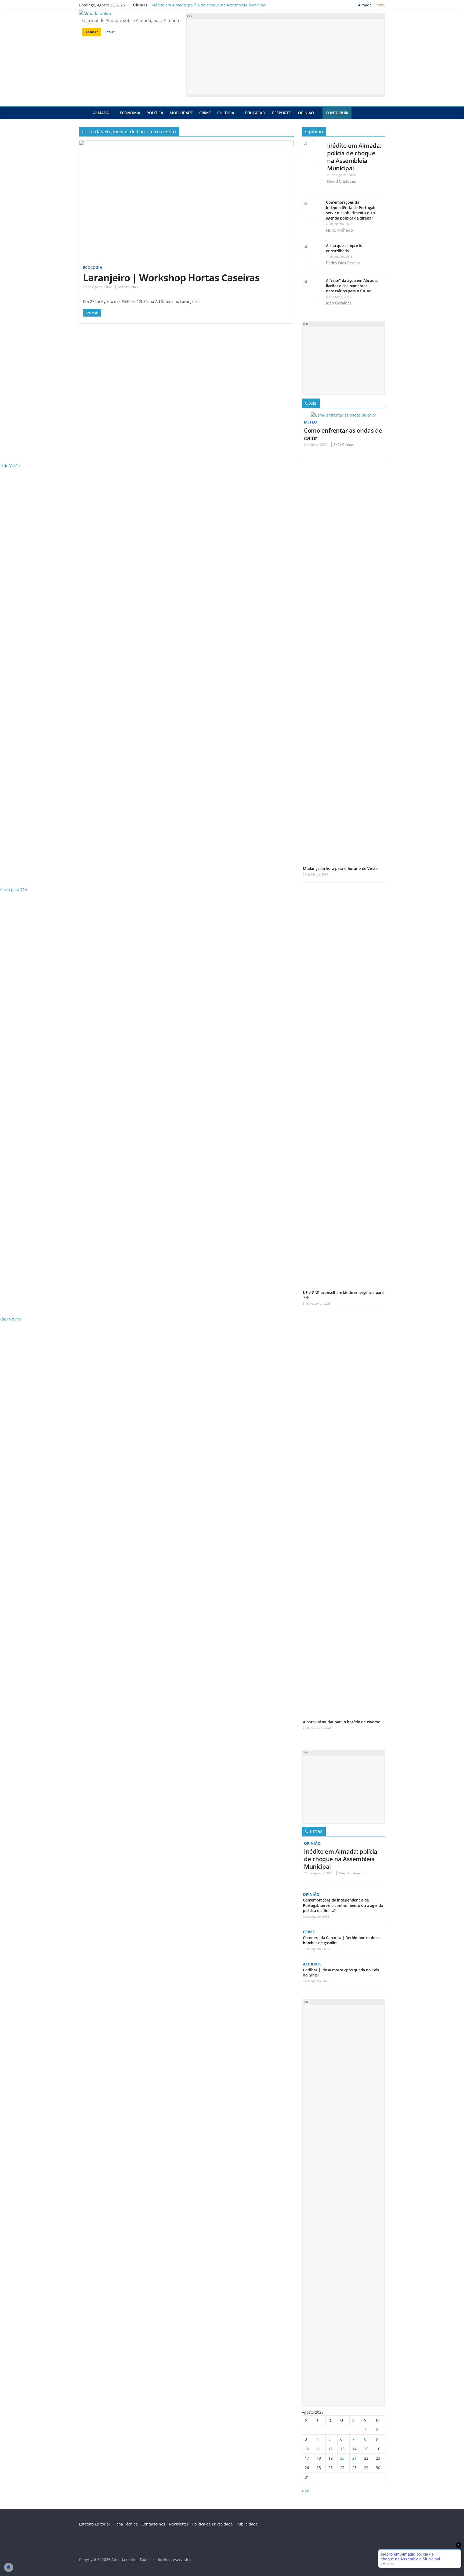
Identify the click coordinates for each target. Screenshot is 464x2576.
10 (307, 2449)
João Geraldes (339, 303)
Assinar (92, 32)
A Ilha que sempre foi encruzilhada (345, 248)
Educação (255, 113)
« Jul (306, 2491)
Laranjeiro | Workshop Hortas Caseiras (171, 278)
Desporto (282, 113)
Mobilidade (181, 113)
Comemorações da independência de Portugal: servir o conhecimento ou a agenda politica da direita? (351, 210)
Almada (101, 113)
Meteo (310, 422)
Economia (130, 113)
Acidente (312, 1964)
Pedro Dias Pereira (343, 263)
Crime (205, 113)
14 (354, 2449)
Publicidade (247, 2524)
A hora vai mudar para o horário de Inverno (342, 1722)
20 (342, 2458)
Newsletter (179, 2524)
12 (331, 2449)
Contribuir (337, 113)
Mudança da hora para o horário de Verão (340, 868)
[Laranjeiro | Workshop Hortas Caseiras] (186, 144)
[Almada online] (84, 113)
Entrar (110, 32)
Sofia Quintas (128, 287)
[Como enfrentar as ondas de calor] (343, 415)
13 (342, 2449)
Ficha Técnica (126, 2524)
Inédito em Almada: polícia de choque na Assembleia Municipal (209, 5)
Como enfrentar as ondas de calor (343, 434)
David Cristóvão (342, 181)
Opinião (306, 113)
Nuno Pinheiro (339, 230)
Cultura (226, 113)
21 (354, 2458)
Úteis (311, 403)
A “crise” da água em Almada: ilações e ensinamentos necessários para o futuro (352, 286)
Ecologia (93, 268)
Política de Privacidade (213, 2524)
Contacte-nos (153, 2524)
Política (155, 113)
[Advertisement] (286, 56)
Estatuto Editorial (94, 2524)
